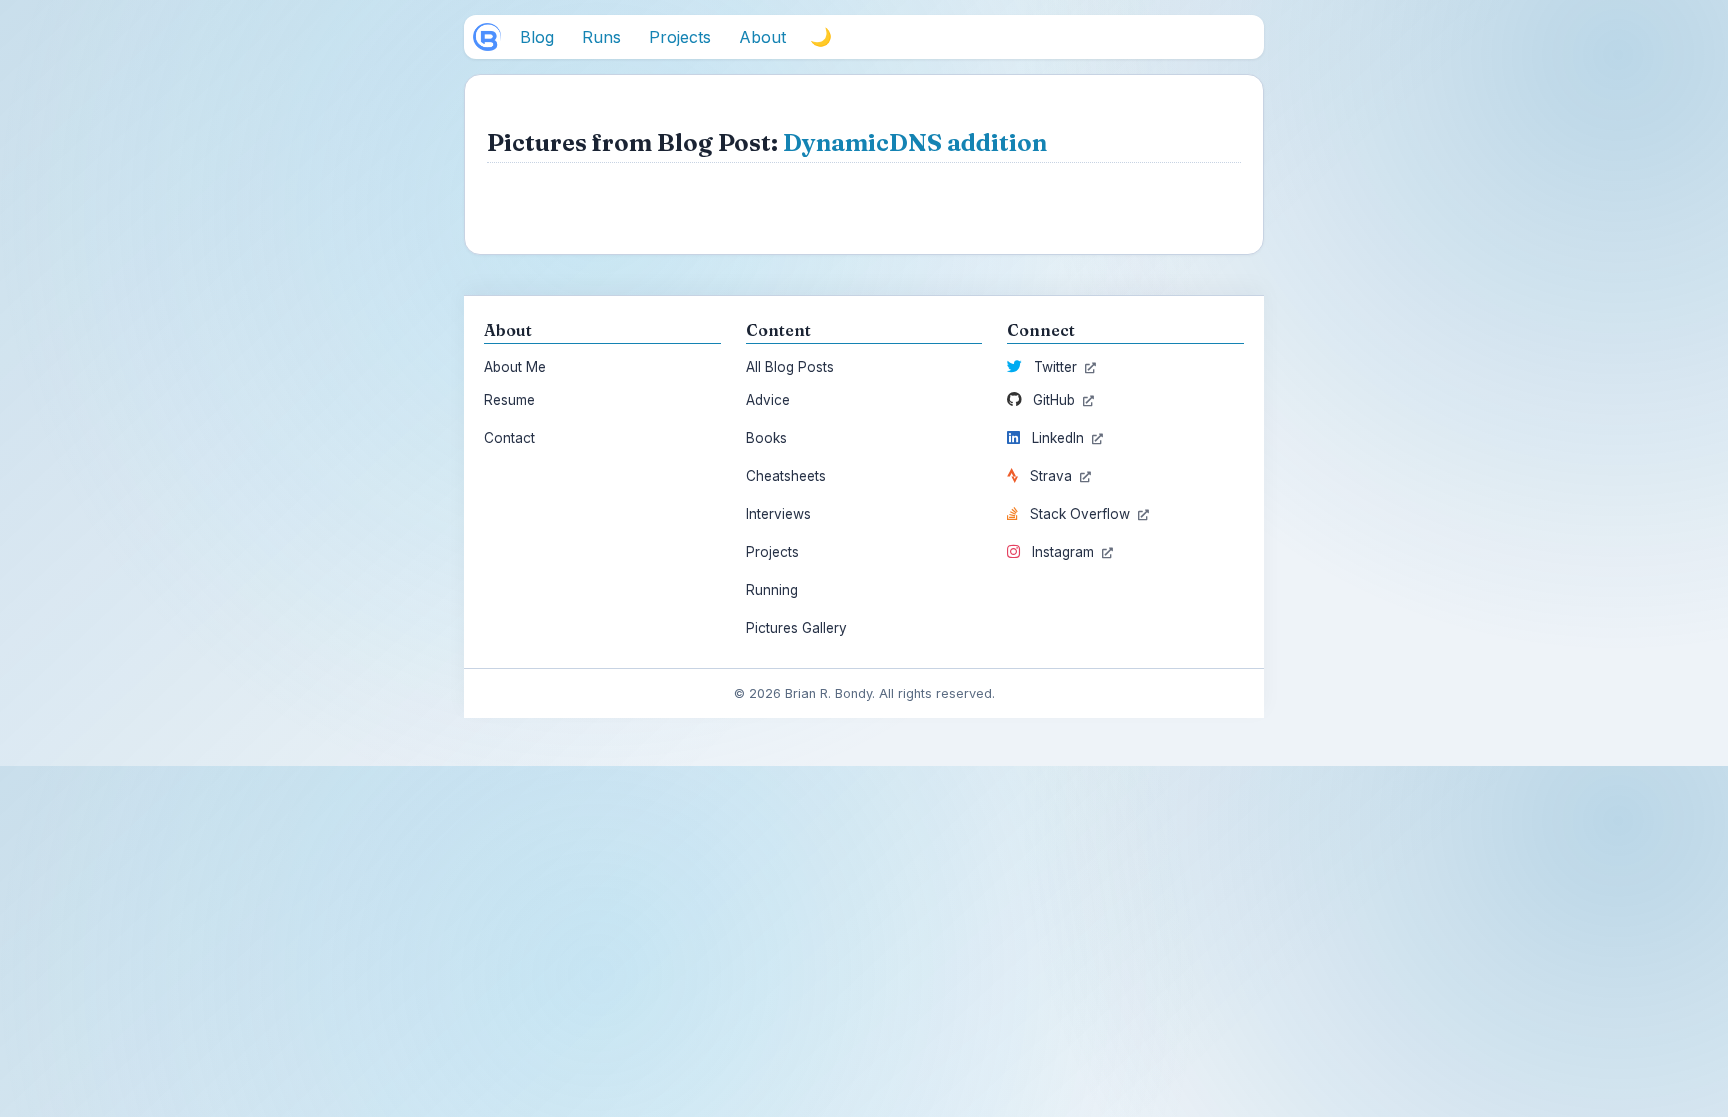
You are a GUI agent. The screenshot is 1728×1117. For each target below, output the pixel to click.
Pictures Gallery (796, 628)
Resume (509, 400)
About (762, 37)
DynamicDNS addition (915, 142)
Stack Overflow (1080, 514)
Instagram (1063, 552)
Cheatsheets (786, 476)
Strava (1051, 476)
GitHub (1054, 400)
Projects (680, 37)
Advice (768, 400)
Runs (601, 37)
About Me (515, 367)
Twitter (1055, 367)
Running (772, 590)
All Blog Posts (790, 367)
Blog (537, 37)
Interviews (778, 514)
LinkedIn (1058, 438)
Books (766, 438)
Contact (509, 438)
